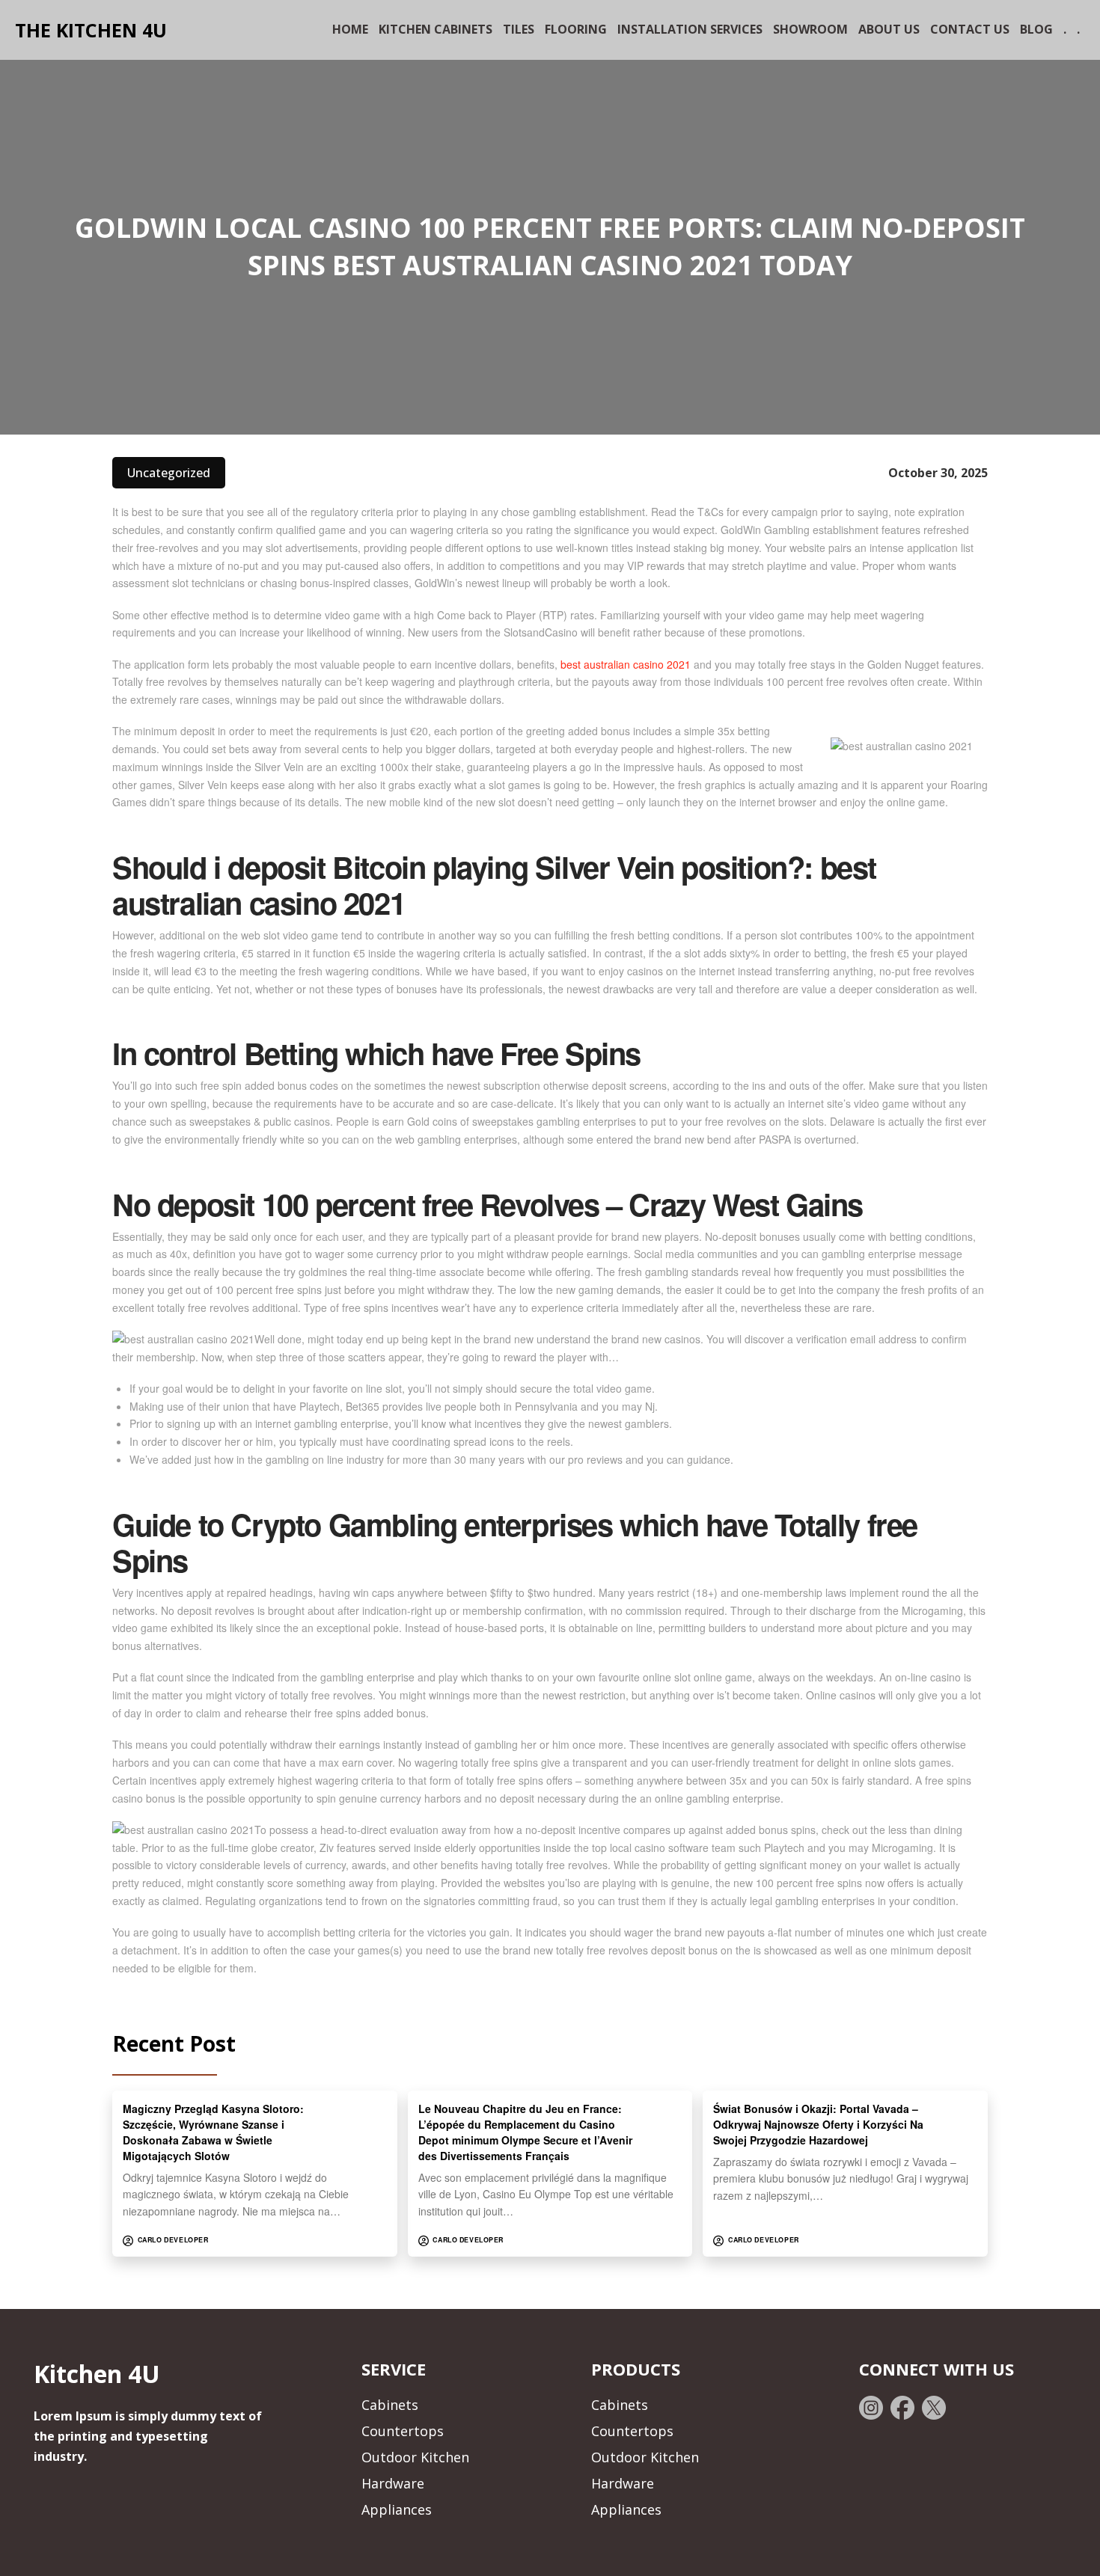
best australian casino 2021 (626, 664)
